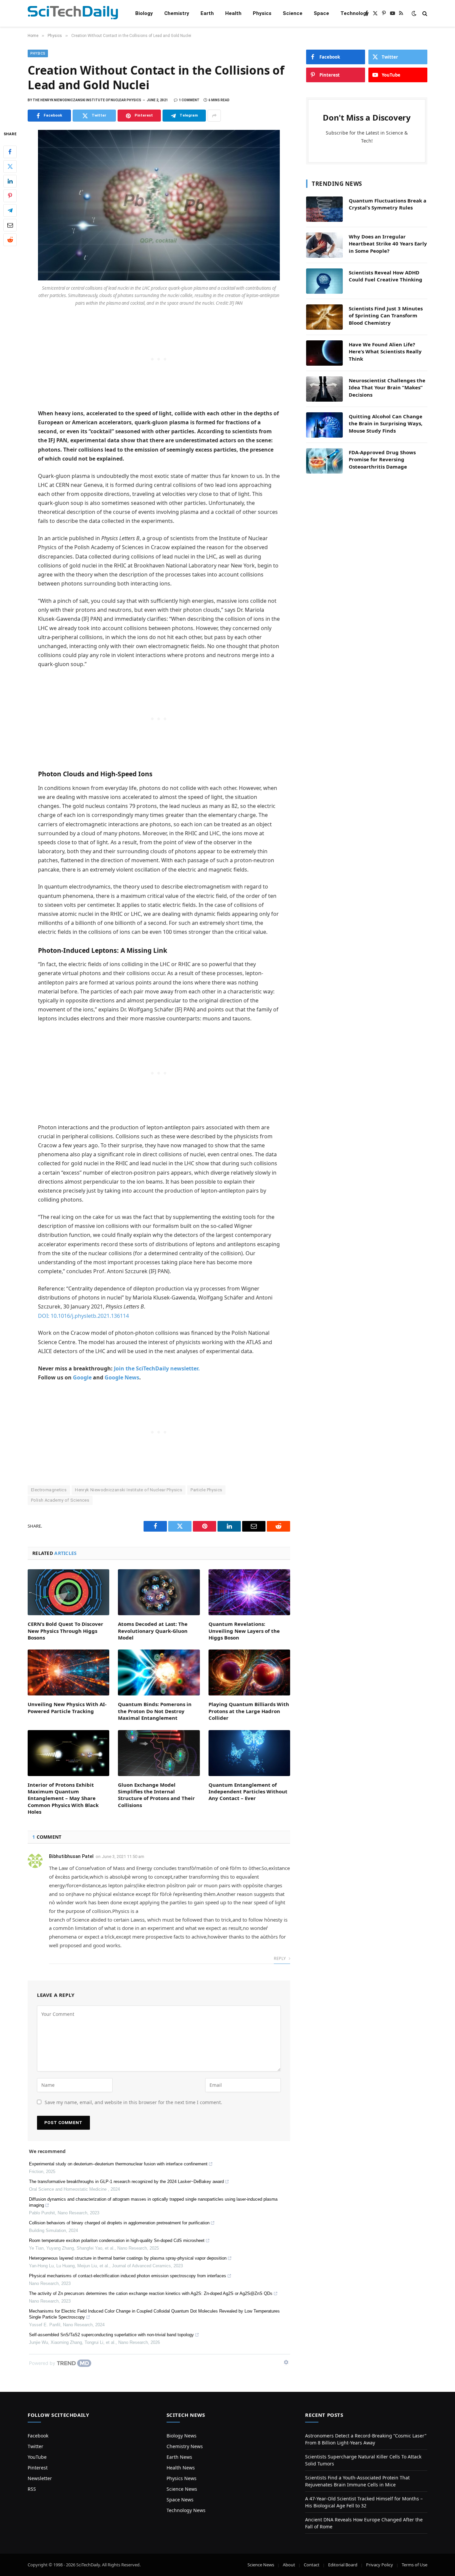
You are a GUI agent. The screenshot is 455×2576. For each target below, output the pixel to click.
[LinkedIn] (10, 181)
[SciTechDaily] (73, 13)
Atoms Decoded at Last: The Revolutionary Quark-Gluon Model (153, 1631)
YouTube (37, 2457)
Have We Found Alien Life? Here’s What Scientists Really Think (385, 352)
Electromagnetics (49, 1490)
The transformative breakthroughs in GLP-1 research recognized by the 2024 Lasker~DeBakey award (126, 2182)
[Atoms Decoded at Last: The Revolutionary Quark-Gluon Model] (159, 1592)
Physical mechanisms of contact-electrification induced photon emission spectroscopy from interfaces (128, 2276)
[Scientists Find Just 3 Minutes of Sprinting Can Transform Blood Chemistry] (324, 317)
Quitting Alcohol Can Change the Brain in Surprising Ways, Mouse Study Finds (386, 423)
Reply (280, 1958)
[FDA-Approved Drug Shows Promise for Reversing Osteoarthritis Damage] (324, 461)
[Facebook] (10, 152)
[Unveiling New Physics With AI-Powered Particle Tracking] (68, 1672)
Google (82, 1377)
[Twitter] (10, 167)
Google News (122, 1377)
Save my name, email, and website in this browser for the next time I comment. (133, 2102)
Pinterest (38, 2468)
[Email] (10, 225)
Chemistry (177, 13)
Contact (312, 2565)
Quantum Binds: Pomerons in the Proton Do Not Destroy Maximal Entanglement (155, 1711)
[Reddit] (10, 240)
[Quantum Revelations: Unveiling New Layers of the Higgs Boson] (249, 1592)
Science (293, 13)
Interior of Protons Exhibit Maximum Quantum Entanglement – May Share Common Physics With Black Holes (63, 1798)
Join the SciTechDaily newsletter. (157, 1368)
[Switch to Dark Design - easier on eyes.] (414, 13)
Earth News (179, 2457)
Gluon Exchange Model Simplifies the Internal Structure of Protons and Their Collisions (156, 1795)
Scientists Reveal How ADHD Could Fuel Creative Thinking (386, 276)
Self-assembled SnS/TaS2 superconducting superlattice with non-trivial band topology (111, 2335)
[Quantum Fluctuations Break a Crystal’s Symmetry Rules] (324, 209)
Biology (144, 13)
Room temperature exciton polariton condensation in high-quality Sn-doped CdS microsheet (117, 2240)
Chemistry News (185, 2446)
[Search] (424, 13)
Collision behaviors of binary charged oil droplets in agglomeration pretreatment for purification (119, 2223)
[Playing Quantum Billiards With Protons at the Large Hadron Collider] (249, 1672)
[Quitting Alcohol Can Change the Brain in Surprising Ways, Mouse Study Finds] (324, 425)
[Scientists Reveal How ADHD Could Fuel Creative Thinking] (324, 281)
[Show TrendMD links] (286, 2362)
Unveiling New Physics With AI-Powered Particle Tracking (67, 1707)
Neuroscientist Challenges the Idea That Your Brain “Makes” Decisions (387, 387)
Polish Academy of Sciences (60, 1500)
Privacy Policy (380, 2565)
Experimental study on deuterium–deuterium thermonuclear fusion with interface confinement (118, 2164)
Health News (181, 2468)
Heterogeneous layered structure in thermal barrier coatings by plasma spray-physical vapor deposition (128, 2258)
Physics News (182, 2478)
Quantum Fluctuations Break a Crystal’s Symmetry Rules (388, 204)
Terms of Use (415, 2565)
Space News (180, 2500)
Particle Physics (206, 1490)
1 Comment (189, 100)
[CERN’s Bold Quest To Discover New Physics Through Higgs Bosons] (68, 1592)
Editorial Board (343, 2565)
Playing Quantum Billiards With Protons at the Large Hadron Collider (249, 1711)
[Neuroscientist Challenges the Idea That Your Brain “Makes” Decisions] (324, 389)
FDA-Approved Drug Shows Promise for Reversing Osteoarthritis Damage (382, 459)
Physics (262, 13)
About (289, 2565)
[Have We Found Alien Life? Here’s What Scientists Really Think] (324, 353)
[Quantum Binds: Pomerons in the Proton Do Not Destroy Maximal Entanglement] (159, 1672)
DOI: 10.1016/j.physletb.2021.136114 (83, 1316)
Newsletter (40, 2478)
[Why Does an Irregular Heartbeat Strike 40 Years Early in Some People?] (324, 245)
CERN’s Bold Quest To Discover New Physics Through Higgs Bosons (65, 1631)
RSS (32, 2489)
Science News (182, 2489)
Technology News (186, 2510)
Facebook (38, 2436)
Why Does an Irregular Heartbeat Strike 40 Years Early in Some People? (388, 244)
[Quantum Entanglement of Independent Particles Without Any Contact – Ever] (249, 1753)
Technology (355, 13)
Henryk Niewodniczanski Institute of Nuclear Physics (129, 1490)
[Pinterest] (10, 196)
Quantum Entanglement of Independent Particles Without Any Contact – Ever (248, 1792)
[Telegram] (10, 210)
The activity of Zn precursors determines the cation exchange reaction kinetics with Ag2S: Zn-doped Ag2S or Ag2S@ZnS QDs (151, 2293)
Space (321, 13)
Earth (207, 13)
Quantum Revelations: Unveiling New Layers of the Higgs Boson (244, 1631)
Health (233, 13)
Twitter (35, 2446)
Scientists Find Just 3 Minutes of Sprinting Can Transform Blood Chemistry (386, 316)
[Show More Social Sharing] (214, 116)
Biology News (182, 2436)
